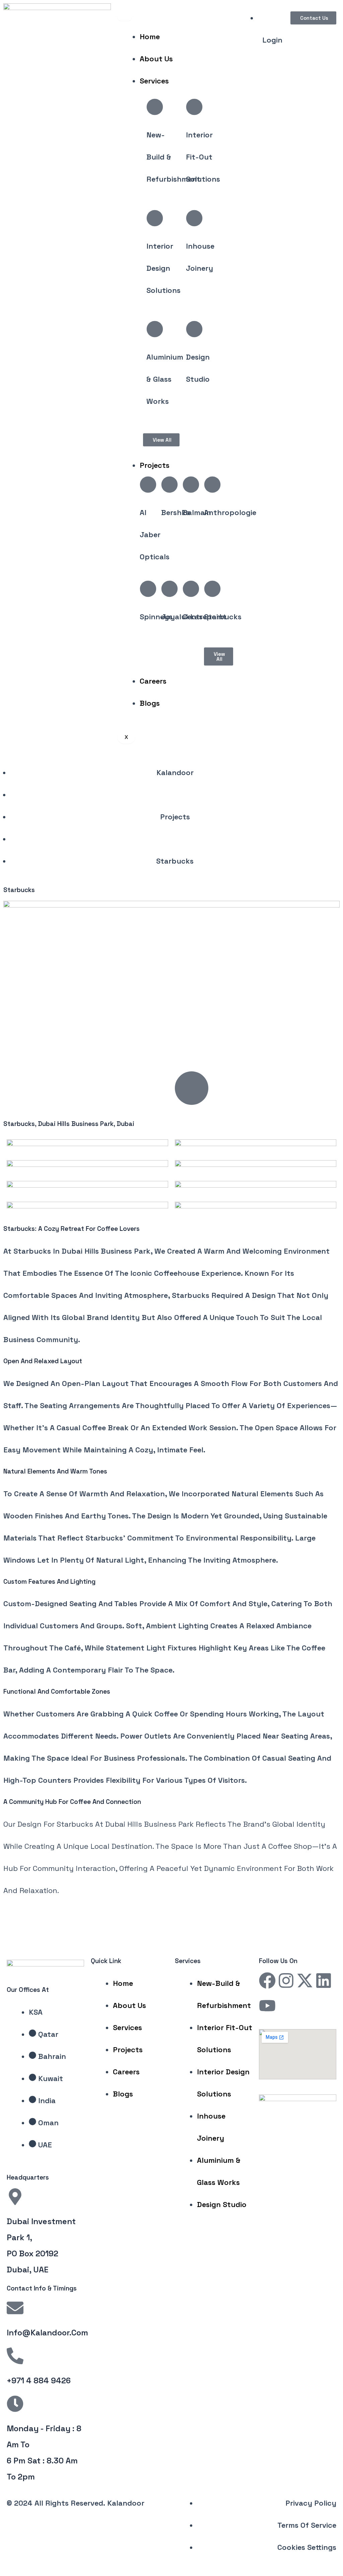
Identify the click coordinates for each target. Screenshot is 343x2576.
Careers (153, 681)
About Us (156, 59)
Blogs (150, 703)
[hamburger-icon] (125, 17)
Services (154, 81)
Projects (155, 465)
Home (150, 37)
